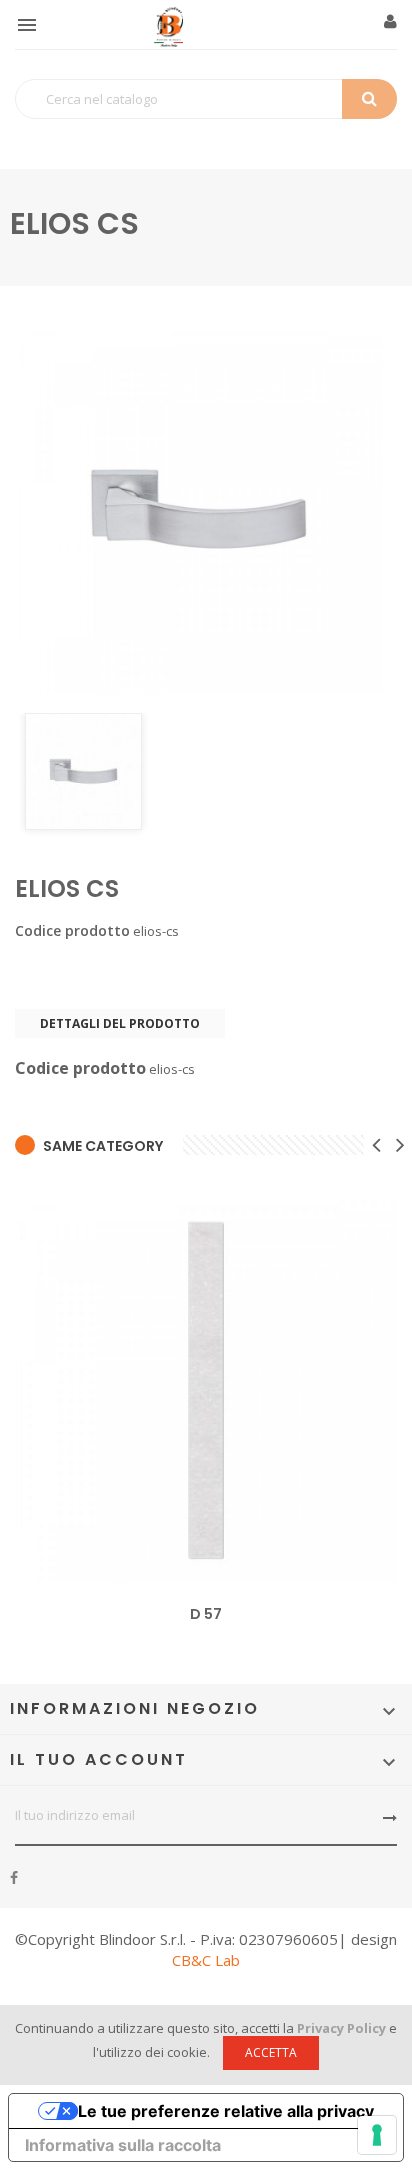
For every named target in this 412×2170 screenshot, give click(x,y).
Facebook (14, 1878)
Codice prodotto (72, 931)
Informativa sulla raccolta (123, 2145)
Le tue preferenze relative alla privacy (226, 2111)
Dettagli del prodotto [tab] (120, 1023)
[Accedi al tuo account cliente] (390, 22)
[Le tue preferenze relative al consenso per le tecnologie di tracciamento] (377, 2135)
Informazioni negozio (135, 1708)
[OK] (390, 1818)
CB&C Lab (206, 1960)
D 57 (206, 1614)
